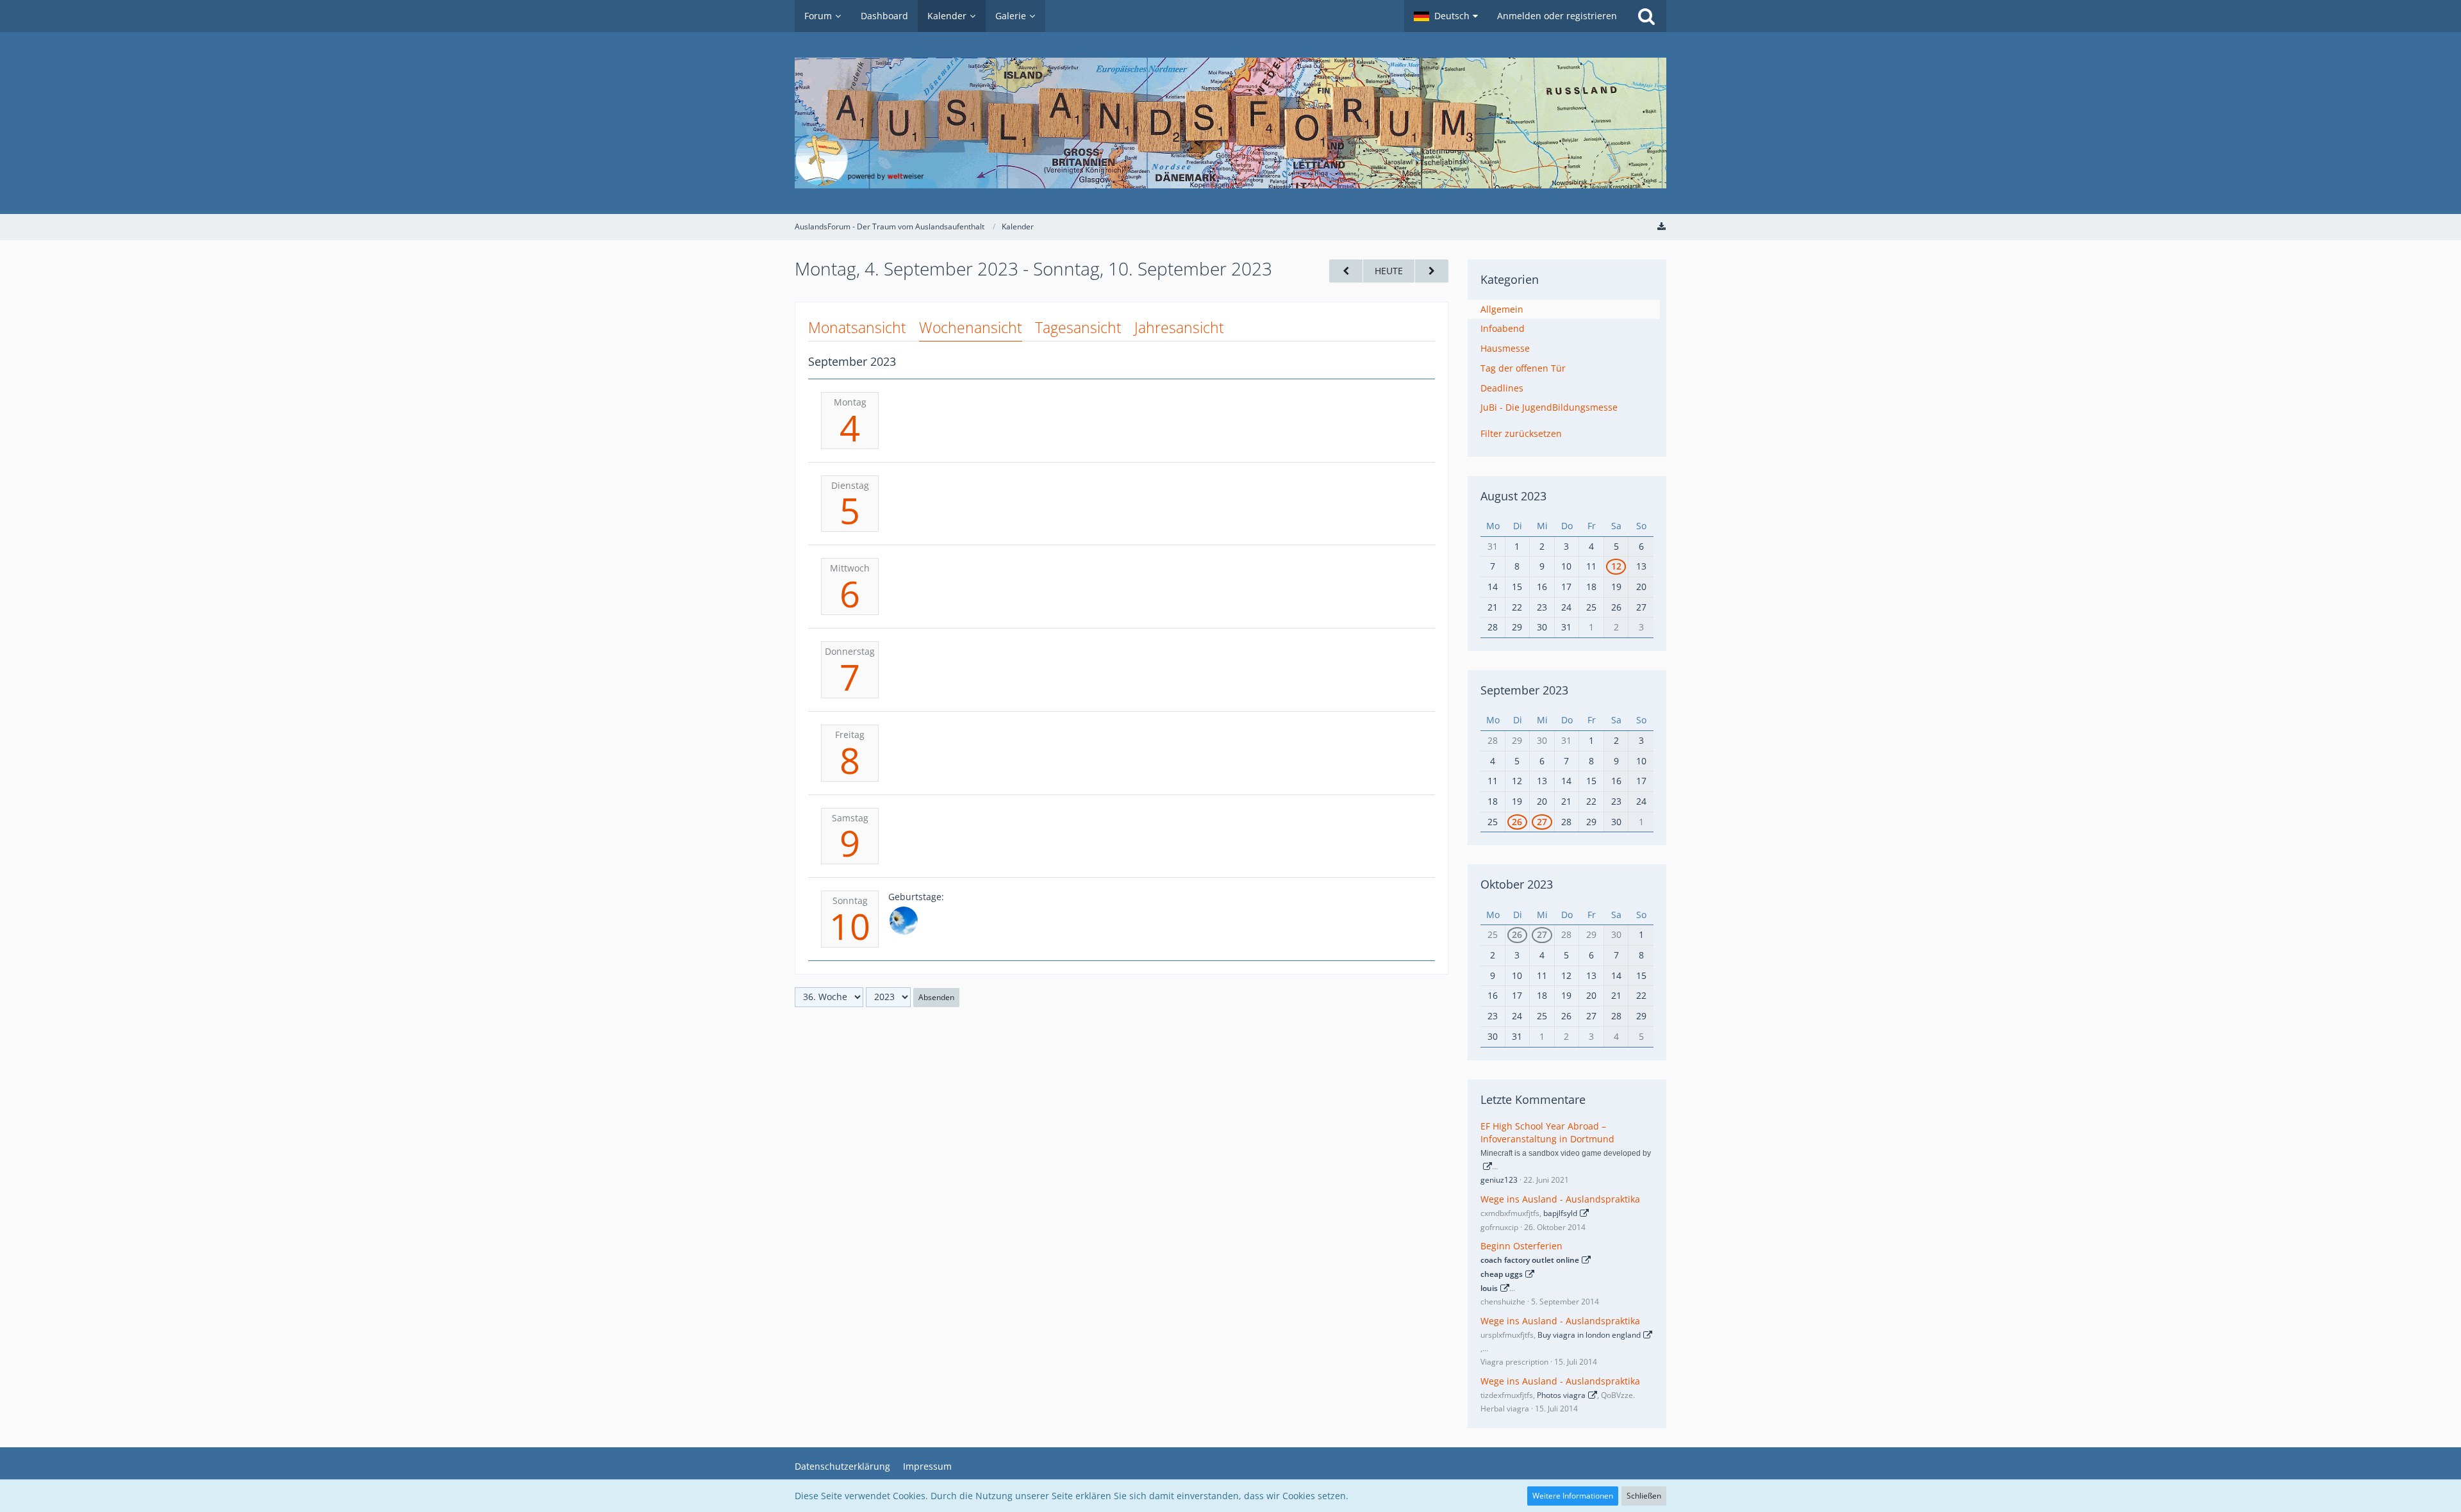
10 (850, 926)
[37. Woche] (1432, 271)
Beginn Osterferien (1521, 1246)
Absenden (936, 997)
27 (1542, 822)
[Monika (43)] (904, 921)
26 (1517, 822)
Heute (1389, 271)
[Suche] (1646, 16)
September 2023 (1524, 690)
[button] (1446, 16)
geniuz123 (1499, 1180)
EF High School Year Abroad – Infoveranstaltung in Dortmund (1547, 1133)
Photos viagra (1561, 1395)
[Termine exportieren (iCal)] (1661, 226)
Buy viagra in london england (1589, 1335)
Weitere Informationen (1573, 1496)
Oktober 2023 (1517, 884)
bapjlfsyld (1560, 1213)
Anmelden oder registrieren (1557, 16)
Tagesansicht (1078, 327)
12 (1616, 566)
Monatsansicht (857, 327)
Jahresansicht (1179, 327)
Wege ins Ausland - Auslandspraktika (1560, 1199)
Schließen (1644, 1496)
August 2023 (1513, 496)
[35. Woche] (1346, 271)
